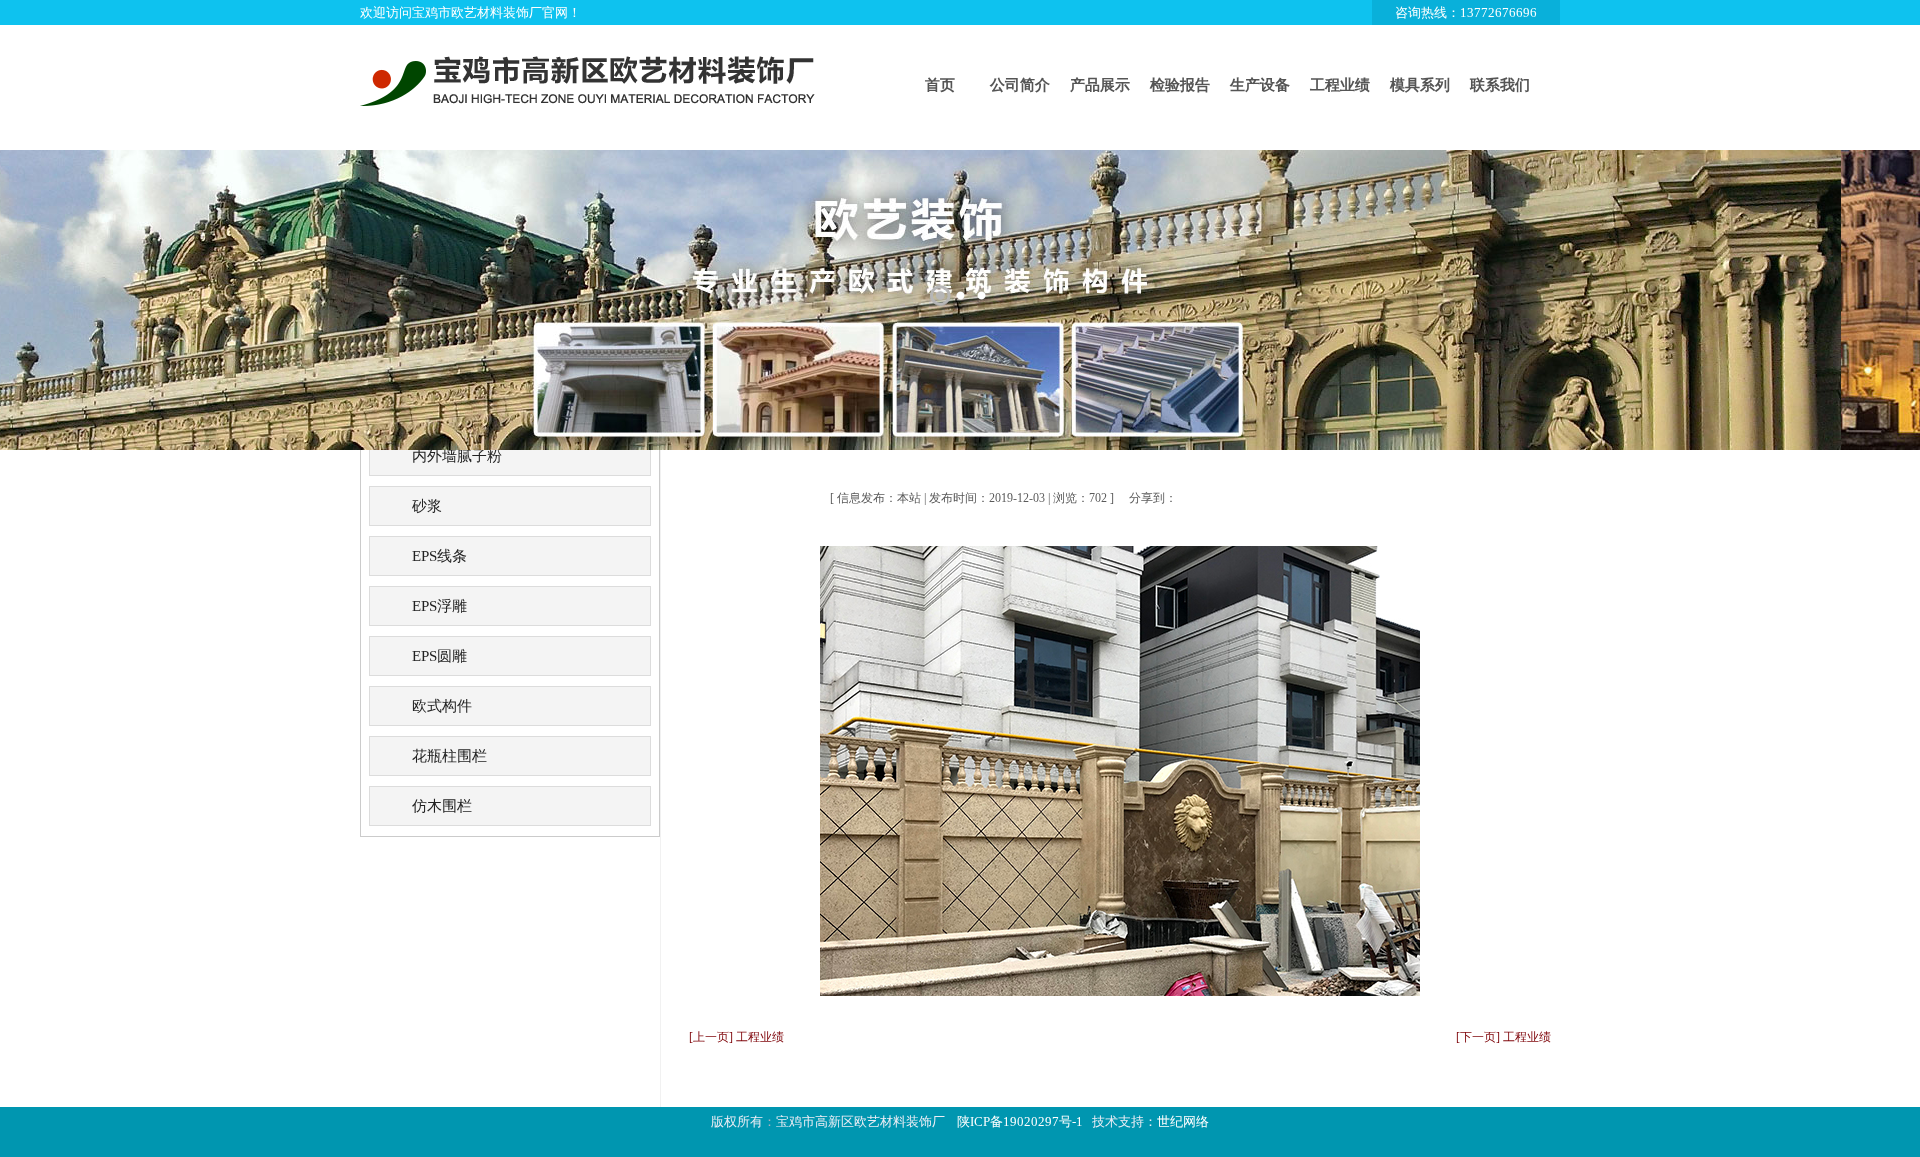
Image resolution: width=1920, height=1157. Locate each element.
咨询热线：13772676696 (1466, 12)
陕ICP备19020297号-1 (1020, 1121)
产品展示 (1100, 85)
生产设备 (1260, 85)
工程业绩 (1340, 85)
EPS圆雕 (439, 656)
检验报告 (1180, 85)
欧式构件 (442, 706)
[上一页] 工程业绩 (736, 1037)
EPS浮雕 (439, 606)
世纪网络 (1183, 1121)
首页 (940, 85)
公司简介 (1020, 85)
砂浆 (427, 506)
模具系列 (1420, 85)
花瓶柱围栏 (449, 756)
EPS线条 (439, 556)
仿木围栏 (442, 806)
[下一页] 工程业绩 (1503, 1037)
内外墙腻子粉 (457, 456)
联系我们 (1500, 85)
